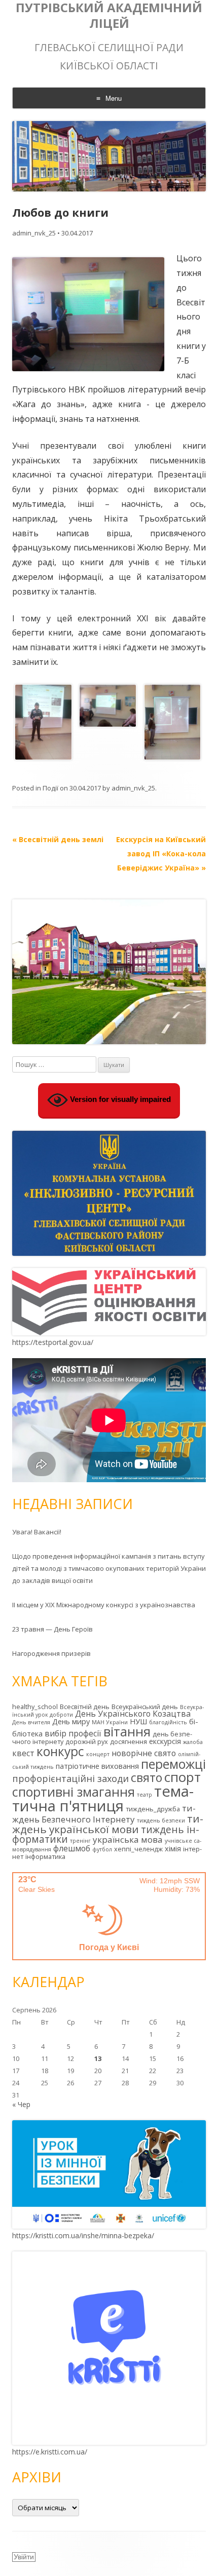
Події (50, 788)
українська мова (128, 1839)
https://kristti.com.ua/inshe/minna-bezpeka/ (83, 2235)
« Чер (21, 2104)
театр (144, 1795)
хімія (173, 1849)
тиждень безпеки (161, 1820)
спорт (183, 1777)
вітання (127, 1731)
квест (23, 1753)
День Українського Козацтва (133, 1714)
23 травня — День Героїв (52, 1629)
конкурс (60, 1751)
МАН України (110, 1722)
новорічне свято (144, 1753)
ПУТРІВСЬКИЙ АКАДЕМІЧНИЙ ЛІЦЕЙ (109, 16)
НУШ (138, 1721)
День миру (71, 1721)
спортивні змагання (74, 1792)
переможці (173, 1764)
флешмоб (72, 1848)
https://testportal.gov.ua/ (53, 1342)
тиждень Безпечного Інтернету (104, 1814)
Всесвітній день (85, 1707)
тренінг (80, 1841)
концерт (98, 1754)
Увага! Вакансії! (37, 1532)
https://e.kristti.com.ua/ (50, 2452)
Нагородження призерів (51, 1653)
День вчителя (31, 1722)
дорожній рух (87, 1741)
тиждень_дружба (153, 1809)
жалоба (193, 1742)
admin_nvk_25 (34, 233)
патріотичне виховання (97, 1766)
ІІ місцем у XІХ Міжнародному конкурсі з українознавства (104, 1605)
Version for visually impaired (119, 1100)
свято (147, 1777)
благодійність (168, 1722)
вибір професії (73, 1733)
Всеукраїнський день (145, 1707)
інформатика (45, 1856)
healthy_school (35, 1707)
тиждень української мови (108, 1824)
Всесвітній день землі (58, 839)
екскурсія (165, 1741)
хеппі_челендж (138, 1849)
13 (98, 2058)
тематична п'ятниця (103, 1798)
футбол (102, 1849)
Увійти (24, 2557)
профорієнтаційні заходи (70, 1778)
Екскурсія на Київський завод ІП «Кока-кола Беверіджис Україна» (161, 854)
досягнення (129, 1741)
